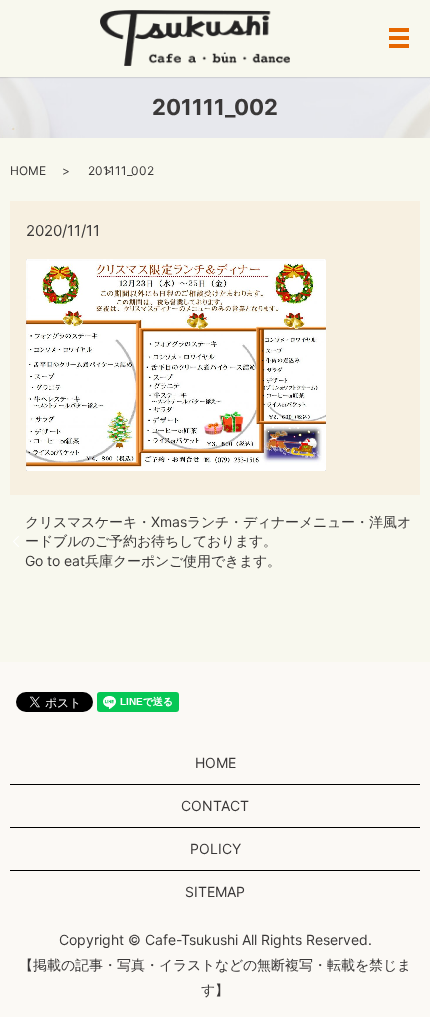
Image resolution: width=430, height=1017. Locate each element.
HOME (28, 170)
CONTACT (215, 805)
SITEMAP (215, 891)
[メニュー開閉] (399, 38)
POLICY (215, 848)
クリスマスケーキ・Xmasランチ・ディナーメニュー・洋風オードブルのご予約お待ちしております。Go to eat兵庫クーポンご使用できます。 (218, 541)
